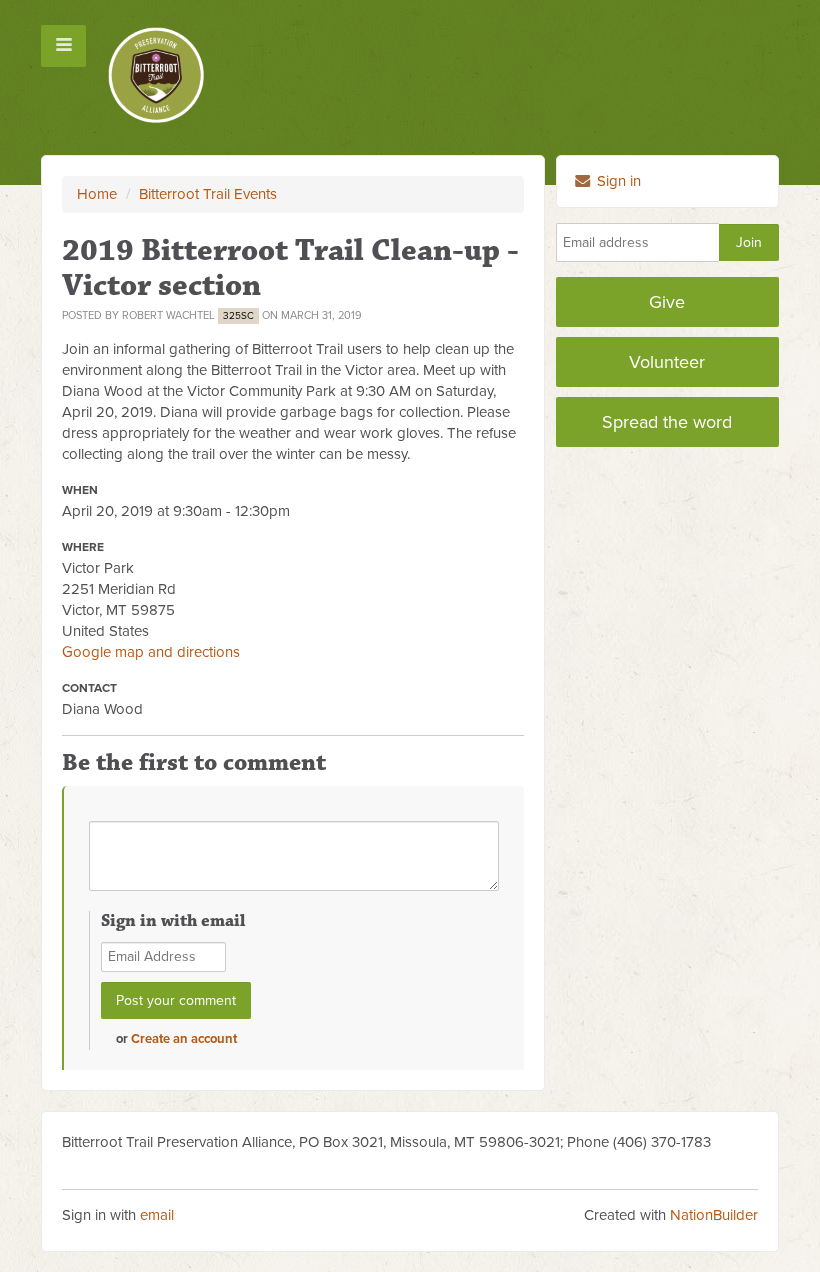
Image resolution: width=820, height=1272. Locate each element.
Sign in (617, 181)
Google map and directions (151, 652)
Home (97, 194)
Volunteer (667, 362)
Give (667, 302)
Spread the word (667, 422)
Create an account (184, 1039)
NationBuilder (714, 1215)
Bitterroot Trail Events (208, 194)
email (157, 1215)
